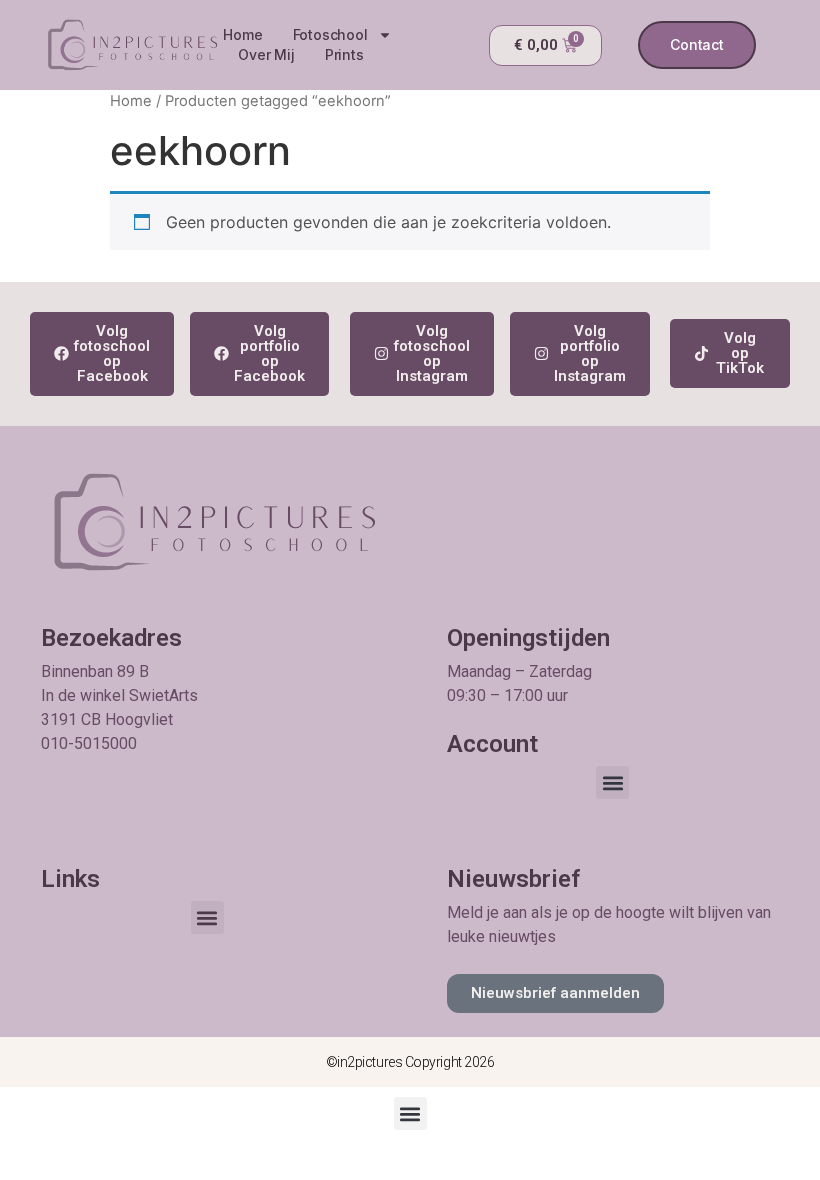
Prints (344, 54)
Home (242, 34)
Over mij (266, 54)
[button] (612, 782)
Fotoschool (330, 34)
